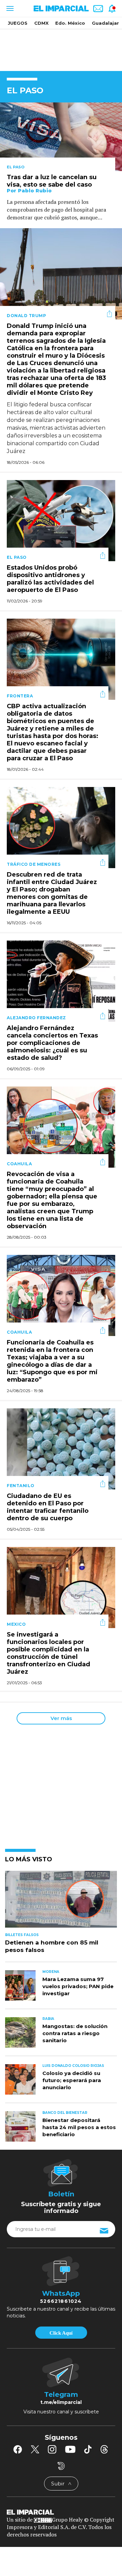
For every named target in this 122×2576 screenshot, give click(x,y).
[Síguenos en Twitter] (35, 2449)
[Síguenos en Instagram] (52, 2449)
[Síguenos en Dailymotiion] (61, 2466)
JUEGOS (18, 23)
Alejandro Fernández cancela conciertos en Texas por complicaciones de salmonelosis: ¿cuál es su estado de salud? (52, 1043)
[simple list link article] (61, 1902)
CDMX (41, 23)
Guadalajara (107, 23)
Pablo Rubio (35, 191)
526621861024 (61, 2301)
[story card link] (61, 137)
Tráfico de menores (34, 864)
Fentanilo (21, 1486)
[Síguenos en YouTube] (70, 2449)
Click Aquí (61, 2333)
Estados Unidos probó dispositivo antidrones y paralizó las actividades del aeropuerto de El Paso (50, 579)
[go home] (61, 2512)
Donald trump (26, 316)
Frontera (20, 696)
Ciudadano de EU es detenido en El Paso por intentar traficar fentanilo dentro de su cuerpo (48, 1507)
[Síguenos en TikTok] (88, 2449)
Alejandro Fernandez (36, 1018)
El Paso (16, 167)
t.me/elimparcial (61, 2402)
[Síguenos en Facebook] (18, 2449)
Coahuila (19, 1164)
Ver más (61, 1718)
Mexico (16, 1624)
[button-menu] (9, 8)
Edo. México (70, 23)
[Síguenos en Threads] (104, 2449)
